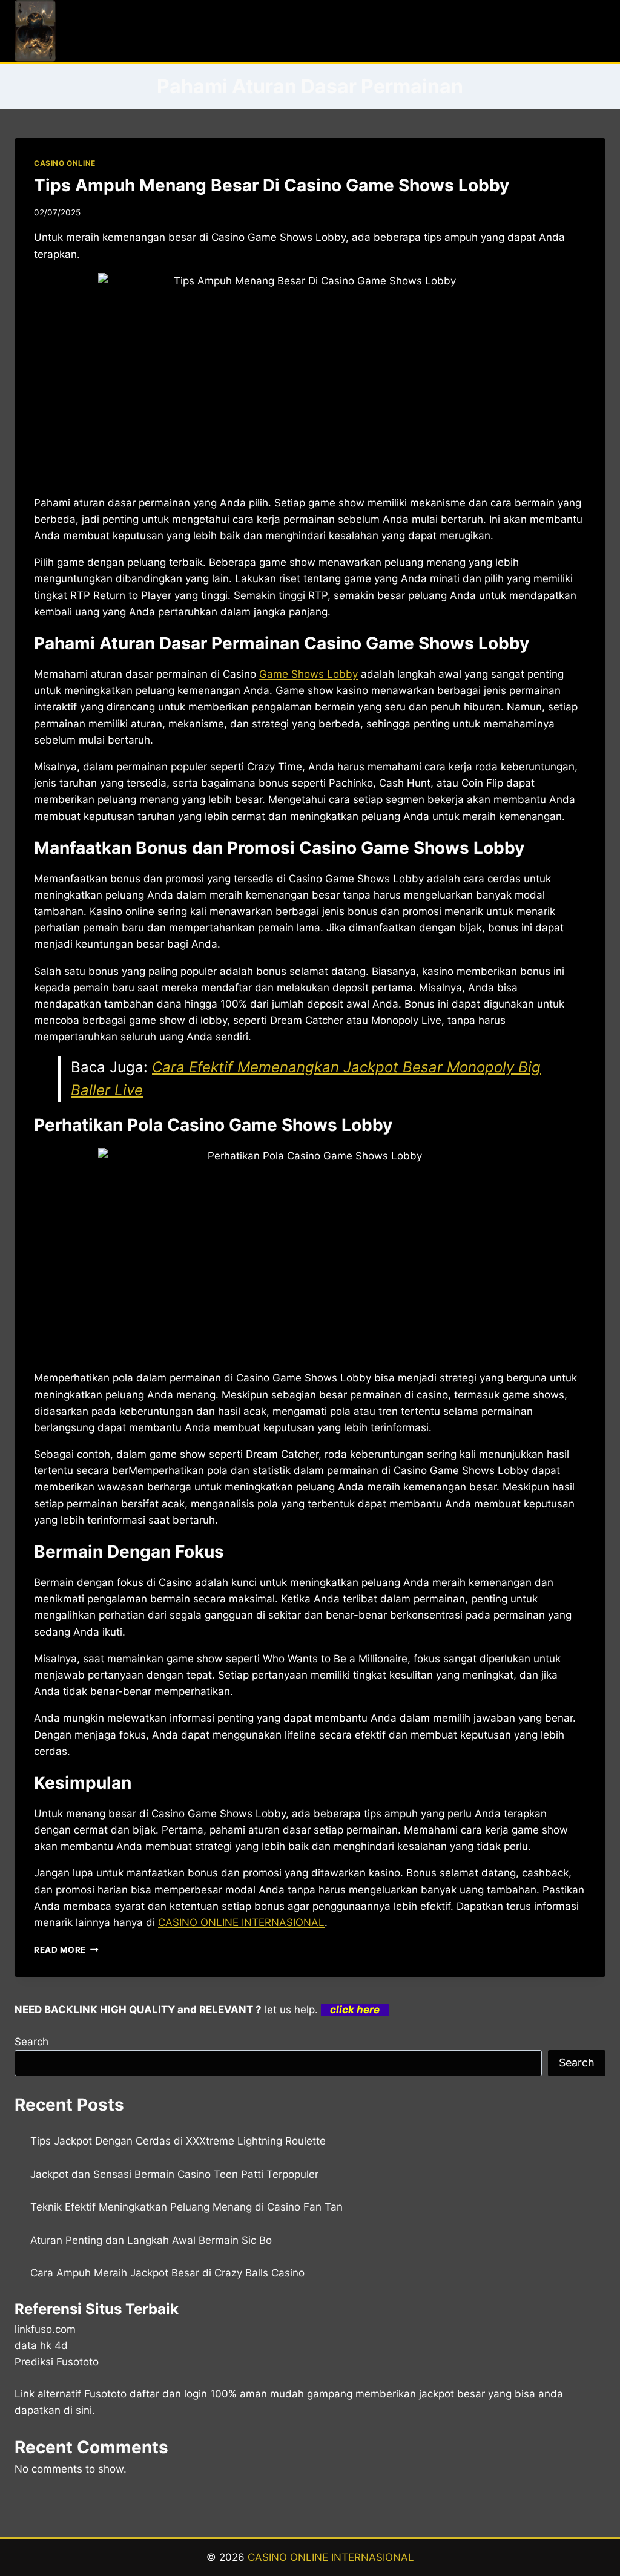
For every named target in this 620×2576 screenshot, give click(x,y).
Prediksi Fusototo (57, 2362)
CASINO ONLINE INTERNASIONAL (331, 2557)
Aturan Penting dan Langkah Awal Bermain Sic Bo (151, 2240)
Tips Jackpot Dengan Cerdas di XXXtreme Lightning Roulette (178, 2141)
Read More (66, 1950)
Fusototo (105, 2394)
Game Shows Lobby (308, 674)
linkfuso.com (45, 2329)
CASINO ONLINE (65, 163)
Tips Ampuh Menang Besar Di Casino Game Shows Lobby (272, 185)
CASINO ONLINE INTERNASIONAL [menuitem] (241, 1922)
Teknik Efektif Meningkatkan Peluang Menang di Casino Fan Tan (186, 2207)
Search (31, 2042)
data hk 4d (41, 2345)
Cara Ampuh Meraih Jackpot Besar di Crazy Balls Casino (167, 2273)
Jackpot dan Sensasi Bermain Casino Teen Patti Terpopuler (174, 2174)
